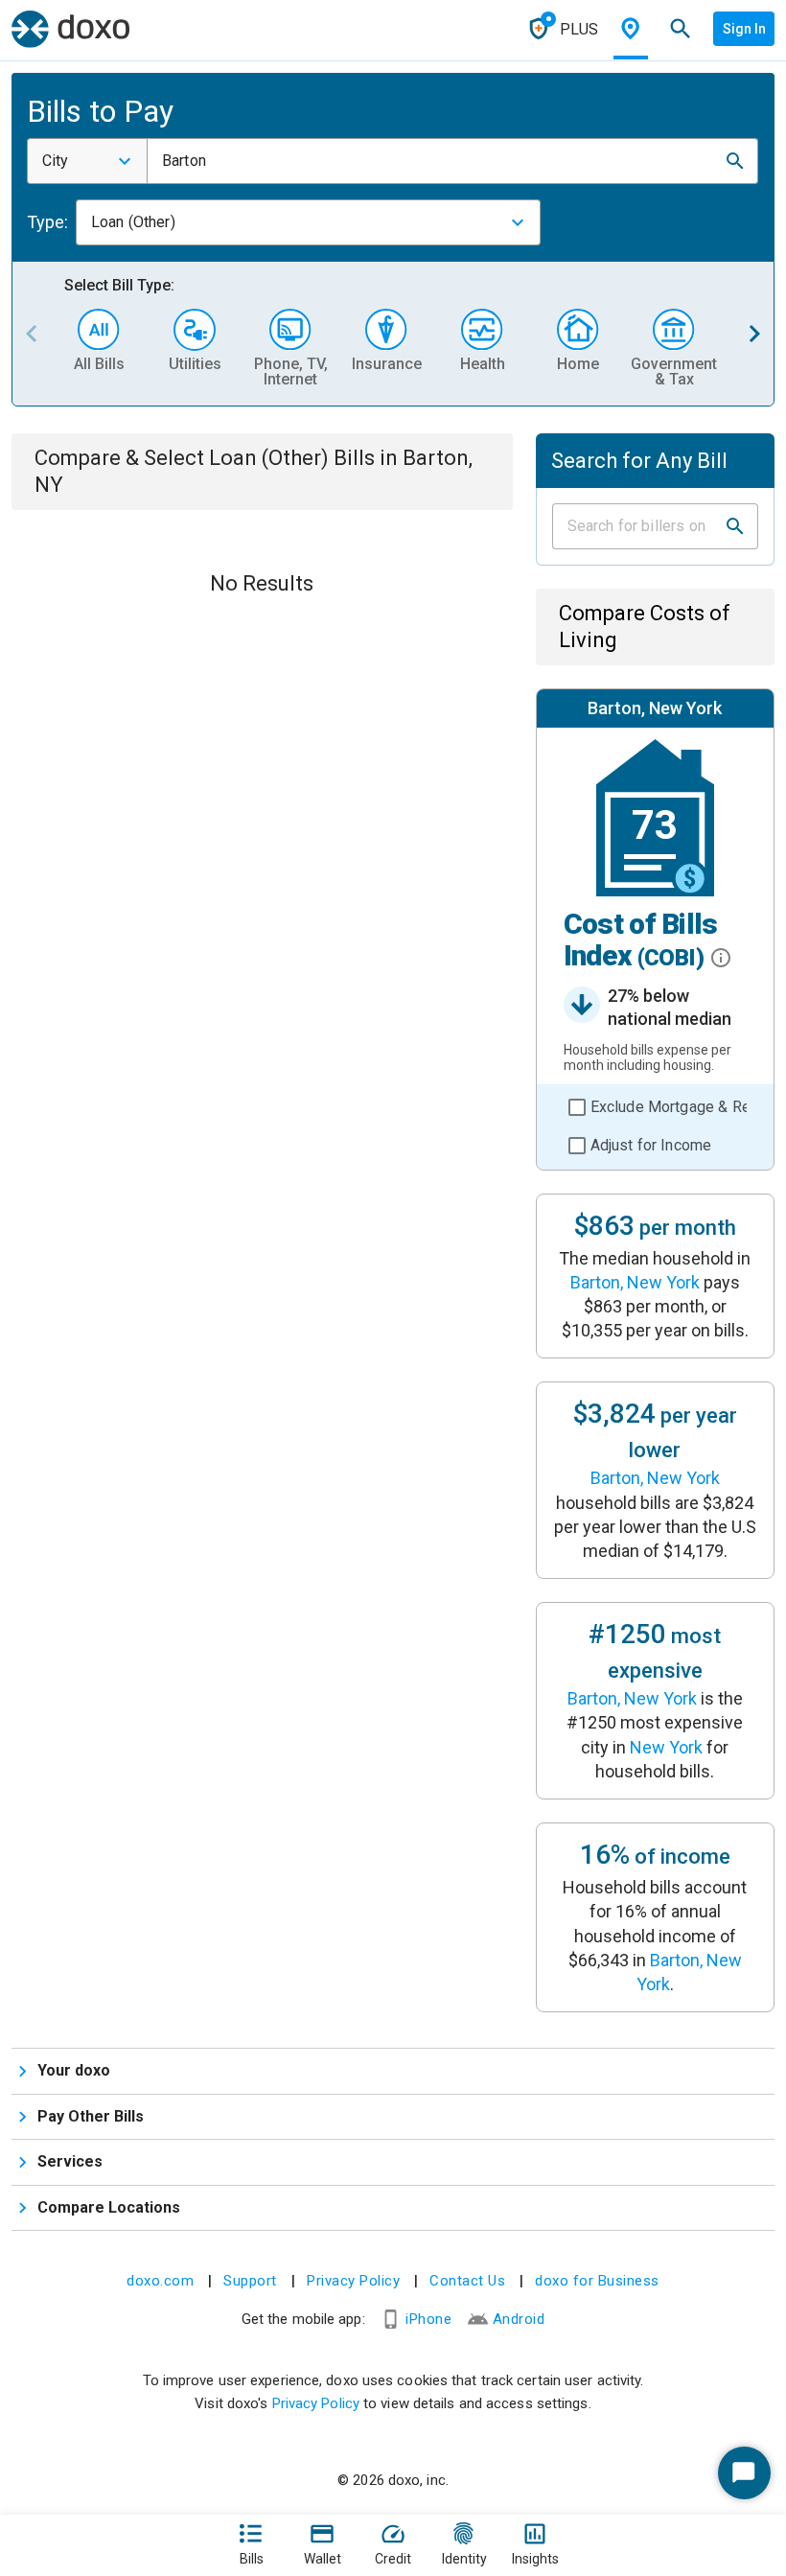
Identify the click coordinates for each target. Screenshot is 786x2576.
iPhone (428, 2319)
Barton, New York (635, 1282)
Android (519, 2319)
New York (666, 1747)
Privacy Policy (353, 2281)
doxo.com (160, 2281)
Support (250, 2281)
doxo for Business (597, 2281)
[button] (735, 161)
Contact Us (467, 2281)
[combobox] (87, 161)
